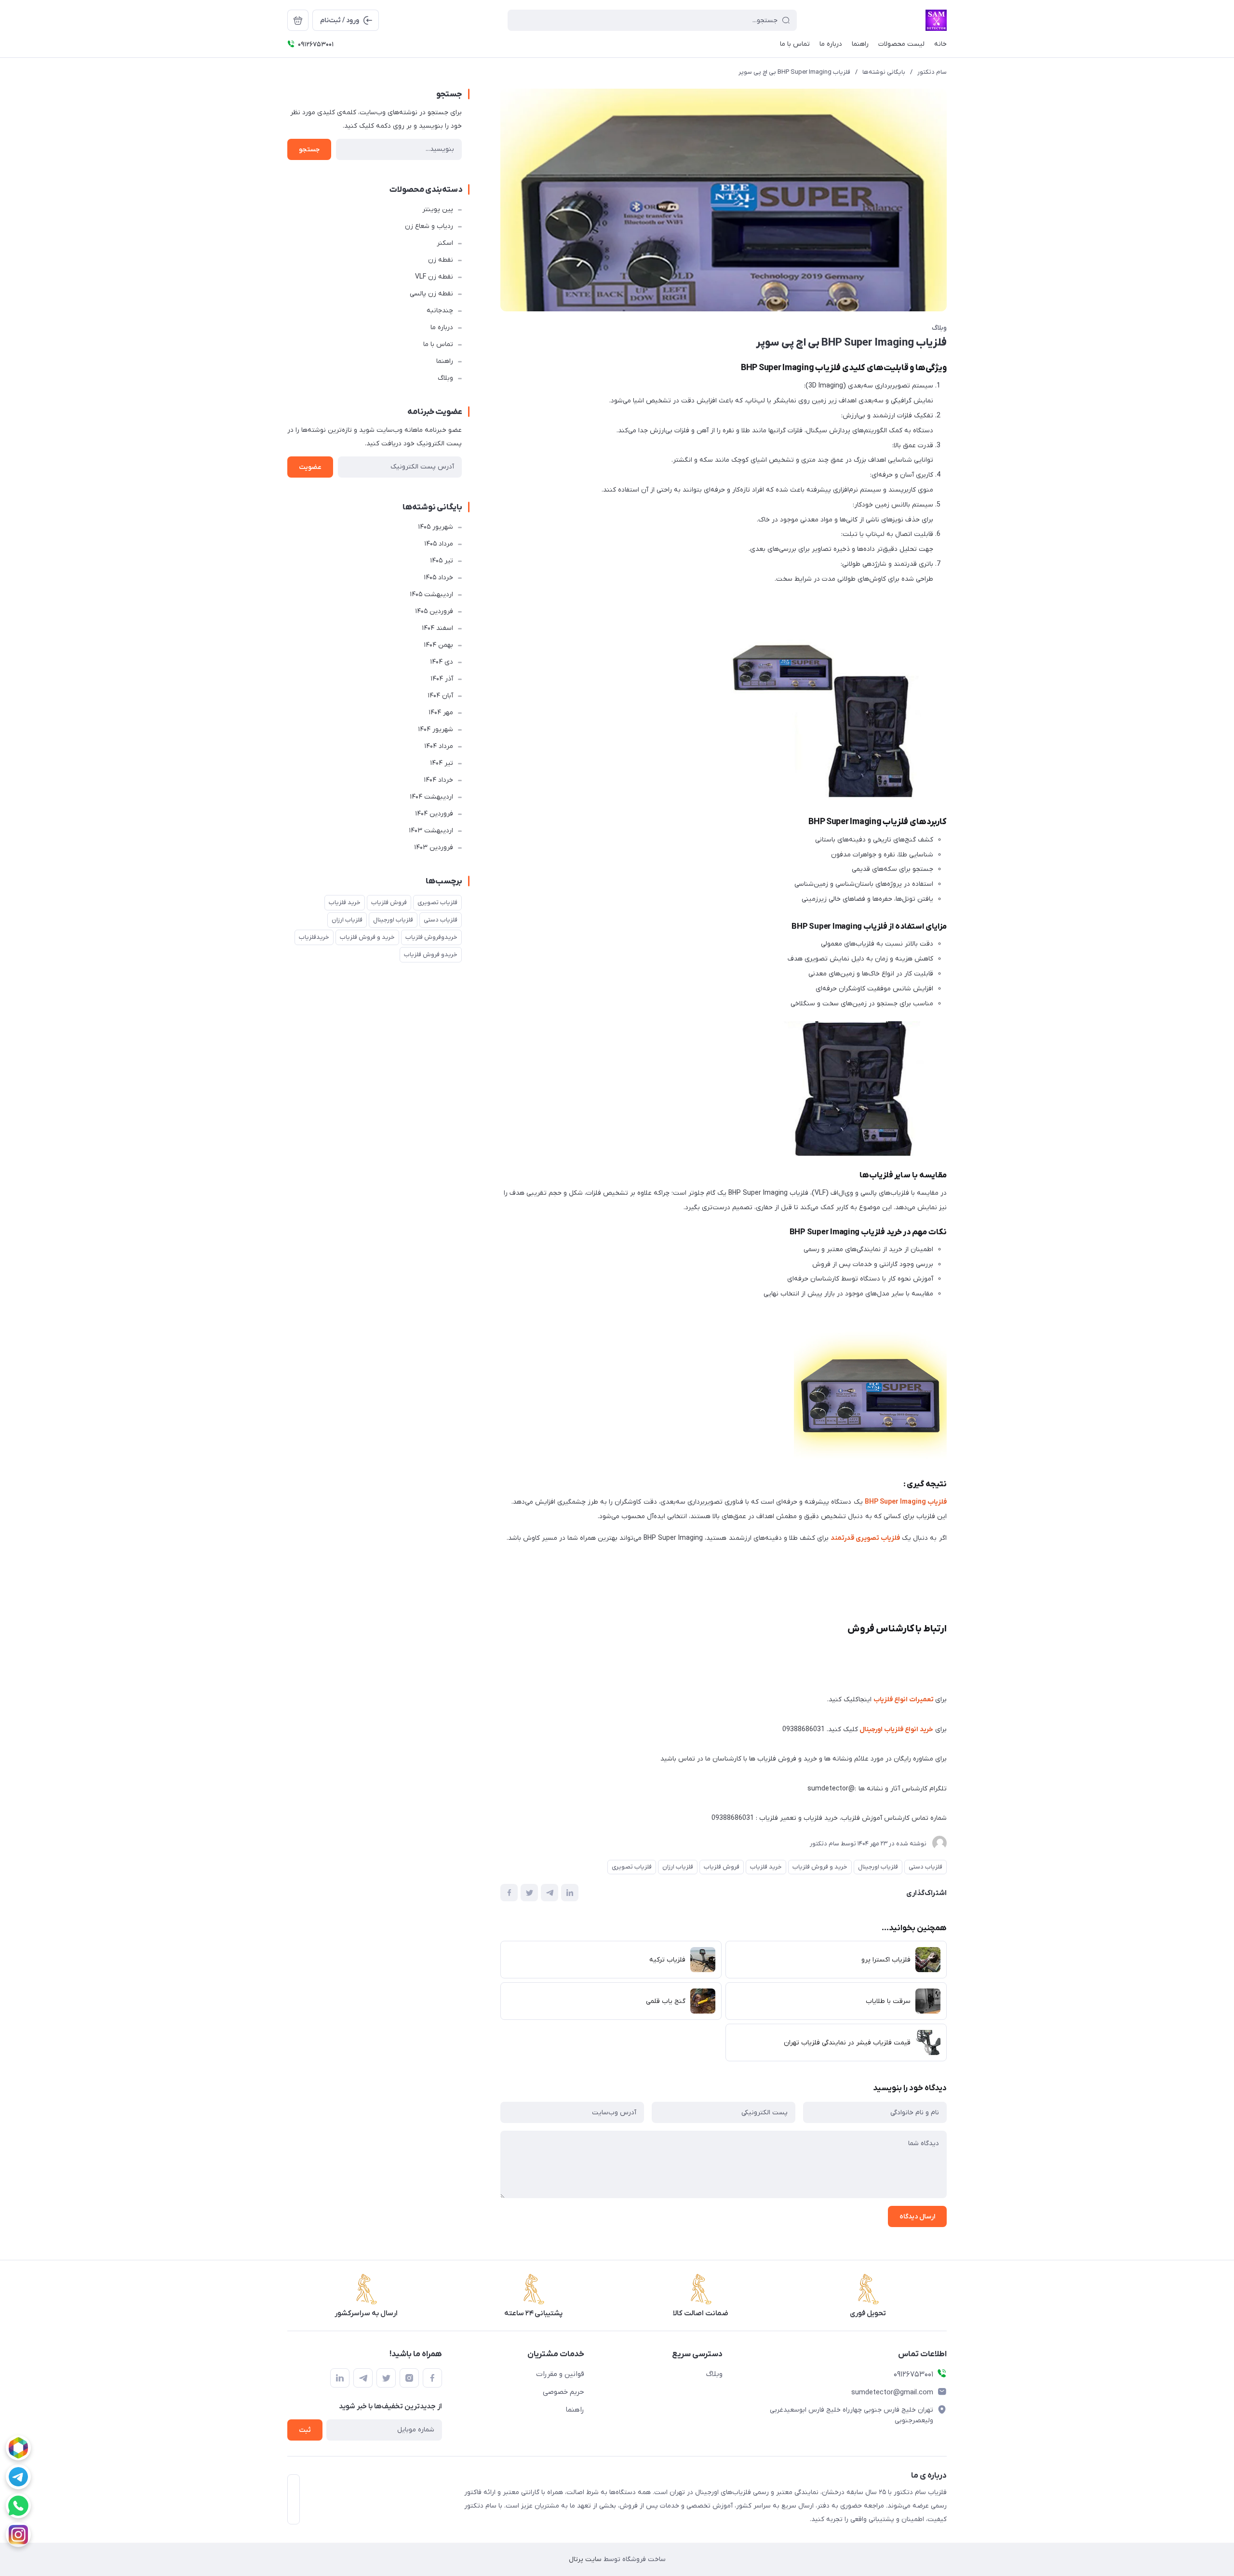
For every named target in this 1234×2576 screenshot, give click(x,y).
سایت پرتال (585, 2559)
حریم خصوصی (563, 2392)
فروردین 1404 (434, 814)
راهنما (445, 361)
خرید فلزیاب (766, 1867)
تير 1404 (442, 763)
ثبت (305, 2430)
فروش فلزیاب (722, 1867)
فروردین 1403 (434, 848)
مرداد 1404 (439, 746)
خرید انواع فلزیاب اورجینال (896, 1729)
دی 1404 (442, 662)
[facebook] (432, 2378)
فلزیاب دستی (925, 1867)
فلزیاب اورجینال (878, 1867)
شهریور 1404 (436, 729)
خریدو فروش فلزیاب (431, 954)
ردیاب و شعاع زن (429, 226)
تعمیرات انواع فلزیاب (904, 1700)
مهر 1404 (441, 713)
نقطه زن (441, 260)
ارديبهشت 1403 (431, 831)
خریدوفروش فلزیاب (431, 937)
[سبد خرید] (298, 20)
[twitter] (386, 2378)
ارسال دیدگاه (917, 2217)
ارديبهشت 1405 (431, 594)
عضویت (310, 467)
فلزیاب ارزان (678, 1867)
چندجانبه (440, 311)
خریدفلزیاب (314, 937)
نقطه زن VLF (434, 277)
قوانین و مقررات (560, 2374)
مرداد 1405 (439, 544)
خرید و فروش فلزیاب (820, 1867)
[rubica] (18, 2448)
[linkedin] (340, 2378)
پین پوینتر (438, 209)
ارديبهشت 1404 (431, 797)
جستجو (309, 150)
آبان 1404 (440, 696)
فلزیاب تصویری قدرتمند (865, 1538)
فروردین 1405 (434, 611)
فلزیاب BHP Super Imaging (906, 1502)
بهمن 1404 (438, 645)
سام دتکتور (932, 72)
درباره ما (442, 327)
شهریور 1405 (436, 527)
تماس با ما (438, 344)
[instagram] (18, 2535)
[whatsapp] (18, 2506)
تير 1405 (442, 561)
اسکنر (445, 243)
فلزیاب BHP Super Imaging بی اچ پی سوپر (794, 72)
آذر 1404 (442, 679)
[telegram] (18, 2477)
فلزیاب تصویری (632, 1867)
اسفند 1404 (437, 628)
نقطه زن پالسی (431, 294)
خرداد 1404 (438, 780)
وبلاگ (939, 328)
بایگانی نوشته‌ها (884, 72)
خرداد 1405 (438, 578)
